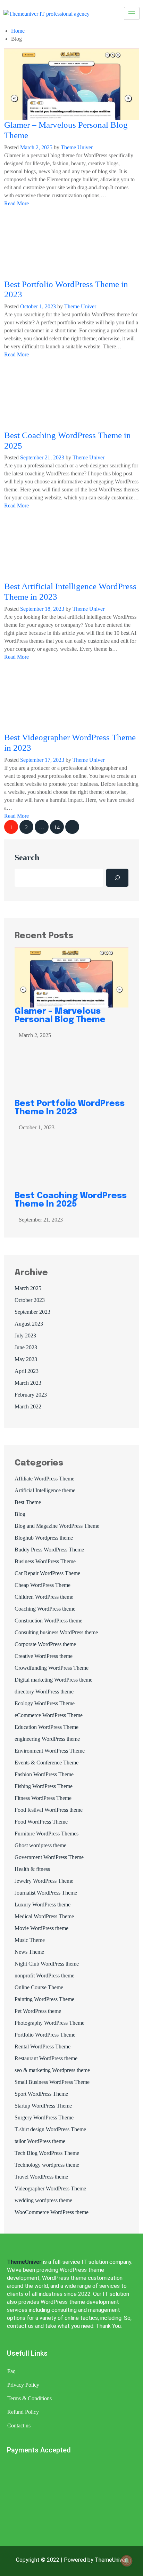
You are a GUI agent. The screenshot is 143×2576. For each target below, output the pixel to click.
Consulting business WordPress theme (56, 1632)
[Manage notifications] (127, 2561)
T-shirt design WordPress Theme (50, 2129)
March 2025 (28, 1288)
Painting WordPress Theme (44, 1999)
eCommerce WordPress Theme (49, 1715)
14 (57, 827)
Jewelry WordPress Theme (44, 1881)
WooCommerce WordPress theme (52, 2212)
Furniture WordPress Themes (47, 1834)
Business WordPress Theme (45, 1561)
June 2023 (26, 1347)
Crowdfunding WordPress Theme (52, 1668)
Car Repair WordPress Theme (47, 1573)
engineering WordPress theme (47, 1739)
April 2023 (27, 1371)
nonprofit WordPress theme (44, 1976)
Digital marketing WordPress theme (53, 1680)
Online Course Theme (39, 1987)
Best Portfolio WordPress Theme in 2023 (70, 1108)
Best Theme (28, 1502)
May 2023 (26, 1359)
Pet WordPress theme (38, 2011)
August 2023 (29, 1324)
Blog (20, 1514)
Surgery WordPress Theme (44, 2117)
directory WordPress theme (44, 1692)
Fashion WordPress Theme (44, 1774)
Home (18, 31)
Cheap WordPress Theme (43, 1585)
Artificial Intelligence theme (45, 1490)
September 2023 (32, 1312)
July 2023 (25, 1336)
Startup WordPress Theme (43, 2106)
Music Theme (30, 1940)
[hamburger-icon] (132, 13)
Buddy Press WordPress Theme (49, 1550)
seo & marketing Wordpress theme (52, 2070)
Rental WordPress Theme (43, 2046)
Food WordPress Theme (41, 1822)
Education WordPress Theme (47, 1727)
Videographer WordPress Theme (50, 2188)
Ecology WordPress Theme (45, 1703)
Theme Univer (77, 147)
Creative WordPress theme (44, 1656)
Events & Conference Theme (47, 1763)
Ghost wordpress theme (40, 1845)
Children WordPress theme (44, 1597)
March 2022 (28, 1406)
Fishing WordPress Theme (44, 1786)
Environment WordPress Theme (50, 1751)
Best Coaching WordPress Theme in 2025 (71, 1200)
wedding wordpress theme (43, 2200)
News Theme (29, 1952)
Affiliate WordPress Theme (44, 1479)
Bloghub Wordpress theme (44, 1538)
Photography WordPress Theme (49, 2023)
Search (27, 858)
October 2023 (30, 1300)
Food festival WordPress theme (49, 1810)
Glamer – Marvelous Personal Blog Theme (61, 1016)
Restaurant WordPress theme (46, 2058)
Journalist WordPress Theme (46, 1893)
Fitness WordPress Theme (43, 1798)
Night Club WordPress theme (47, 1964)
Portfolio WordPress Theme (45, 2035)
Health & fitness (32, 1869)
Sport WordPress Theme (41, 2094)
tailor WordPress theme (40, 2141)
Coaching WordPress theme (45, 1609)
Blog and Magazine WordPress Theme (57, 1526)
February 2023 (31, 1395)
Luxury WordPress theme (43, 1905)
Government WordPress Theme (49, 1857)
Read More (17, 203)
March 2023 (28, 1383)
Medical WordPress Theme (44, 1916)
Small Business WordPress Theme (52, 2082)
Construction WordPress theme (48, 1621)
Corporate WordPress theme (45, 1644)
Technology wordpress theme (47, 2165)
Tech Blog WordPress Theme (47, 2153)
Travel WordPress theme (41, 2177)
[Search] (117, 878)
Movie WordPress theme (41, 1928)
